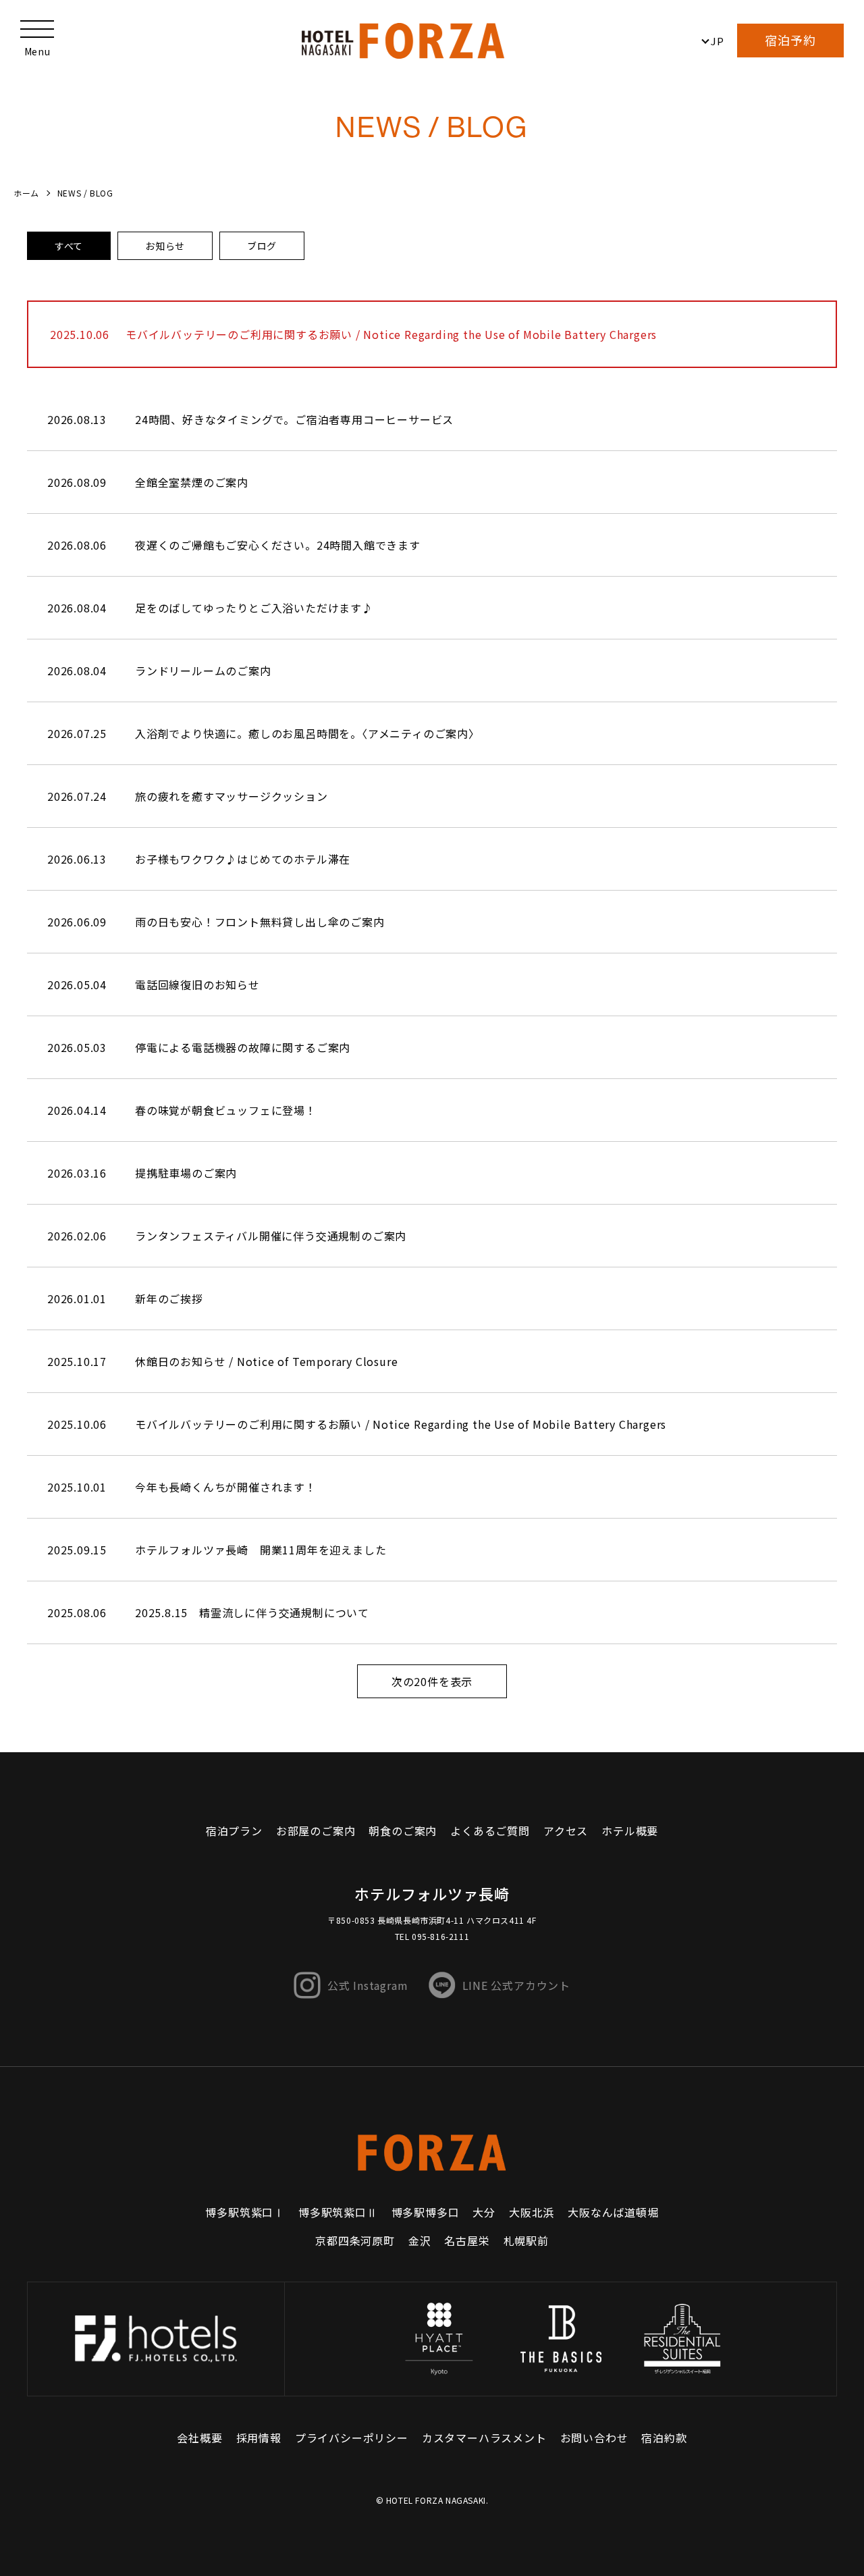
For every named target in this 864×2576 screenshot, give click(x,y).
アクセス (566, 1831)
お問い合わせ (594, 2438)
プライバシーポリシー (352, 2438)
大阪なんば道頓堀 (613, 2212)
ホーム (26, 193)
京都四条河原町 (355, 2240)
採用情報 (259, 2438)
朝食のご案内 (403, 1831)
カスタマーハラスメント (484, 2438)
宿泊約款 (664, 2438)
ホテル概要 (630, 1831)
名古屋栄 (467, 2240)
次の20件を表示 (432, 1681)
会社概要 (199, 2438)
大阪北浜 (532, 2212)
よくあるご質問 (490, 1831)
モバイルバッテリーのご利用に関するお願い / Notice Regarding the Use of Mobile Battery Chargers (391, 334)
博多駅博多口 (426, 2212)
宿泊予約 (790, 40)
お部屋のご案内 (316, 1831)
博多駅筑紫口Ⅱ (338, 2212)
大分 (484, 2212)
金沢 (420, 2240)
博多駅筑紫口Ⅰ (245, 2212)
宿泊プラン (234, 1831)
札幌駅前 (526, 2240)
